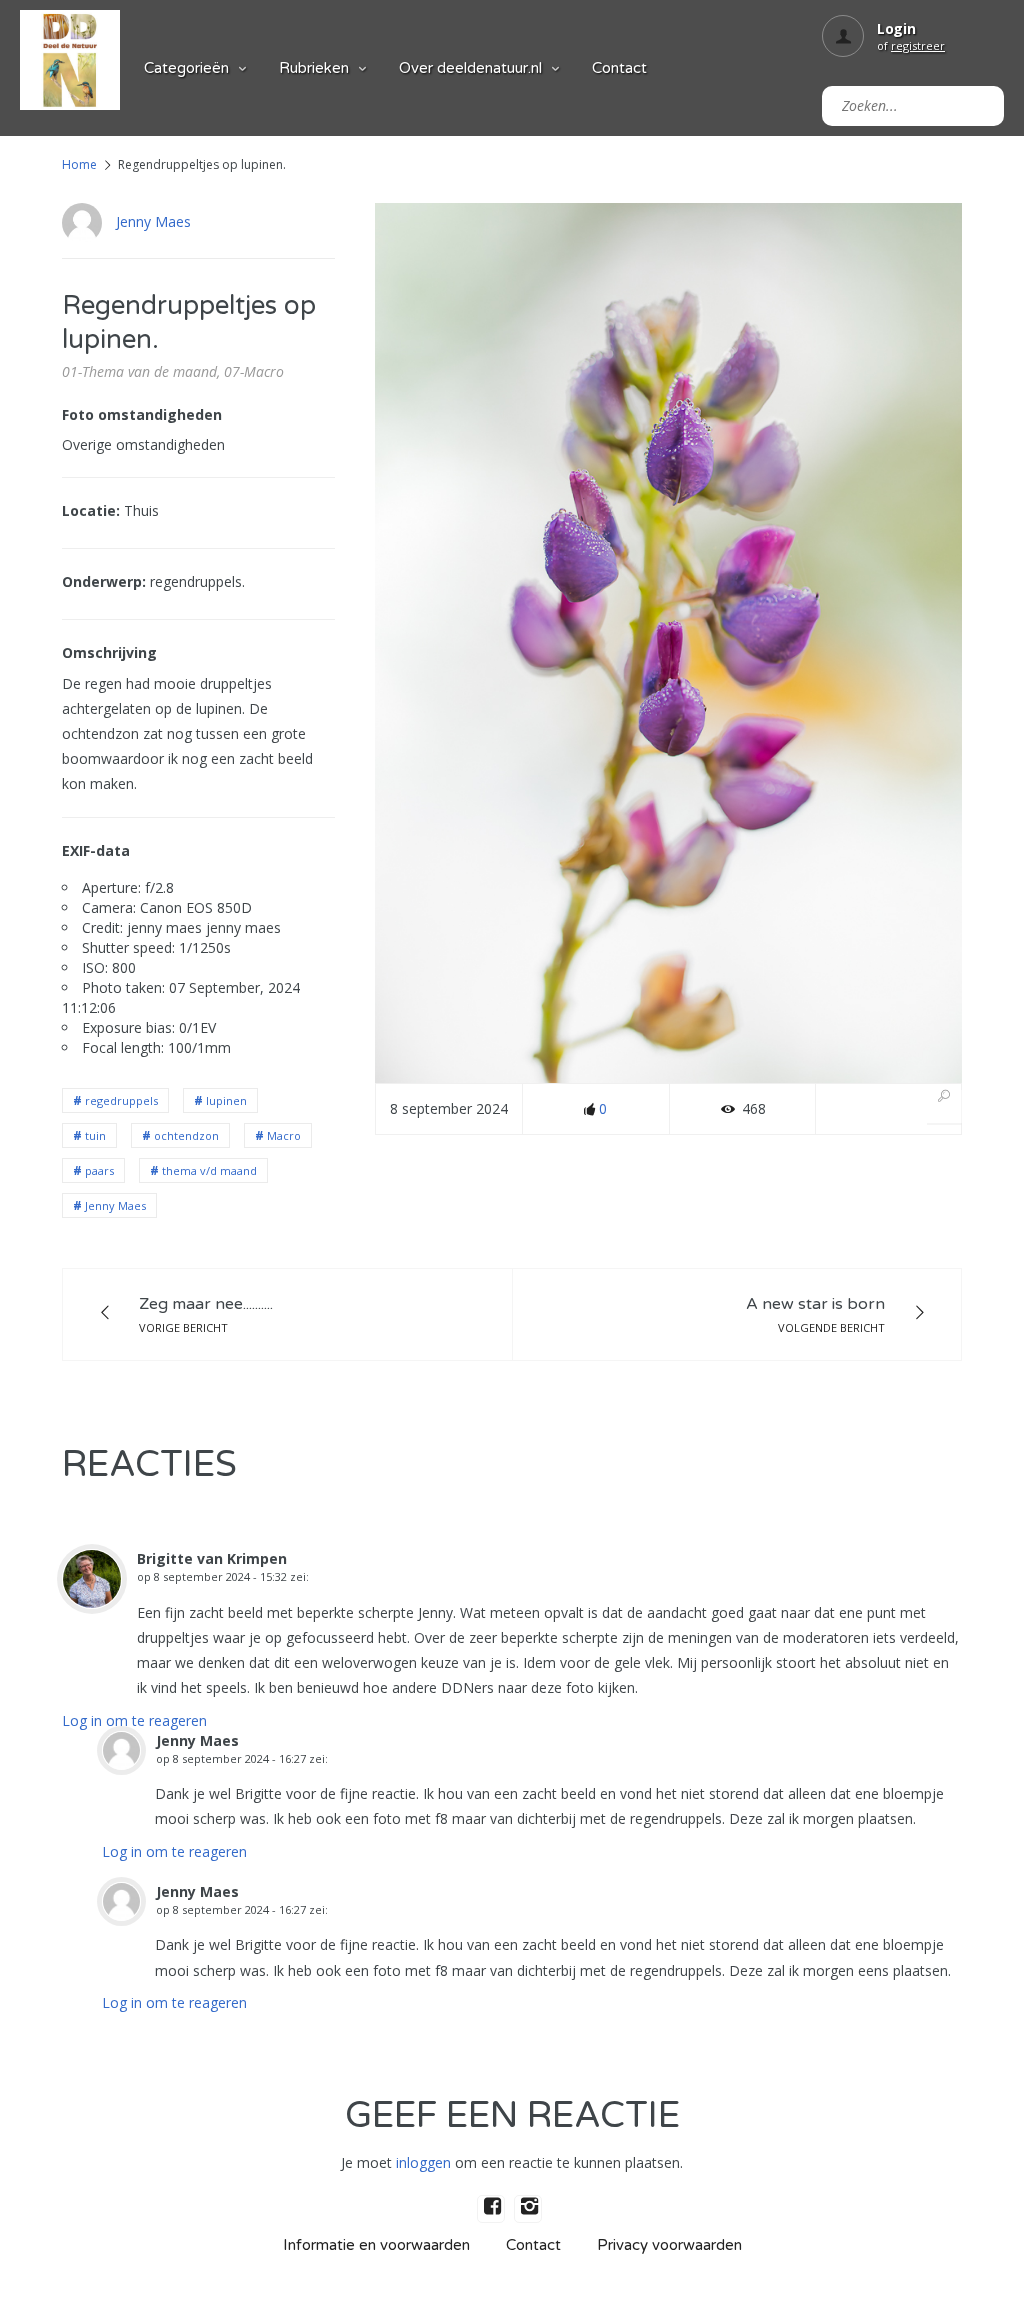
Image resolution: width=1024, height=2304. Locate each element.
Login (896, 28)
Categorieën (186, 68)
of (911, 45)
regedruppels (121, 1100)
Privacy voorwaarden (669, 2245)
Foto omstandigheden (142, 414)
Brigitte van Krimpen (212, 1558)
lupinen (226, 1100)
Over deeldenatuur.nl (470, 68)
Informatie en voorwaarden (376, 2245)
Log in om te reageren (134, 1720)
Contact (619, 68)
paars (99, 1170)
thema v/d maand (209, 1170)
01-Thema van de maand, (141, 371)
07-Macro (254, 371)
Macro (284, 1135)
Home (79, 164)
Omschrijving (109, 652)
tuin (95, 1135)
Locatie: (91, 510)
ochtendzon (186, 1135)
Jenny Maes (153, 221)
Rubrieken (314, 68)
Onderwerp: (104, 581)
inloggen (423, 2162)
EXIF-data (96, 850)
